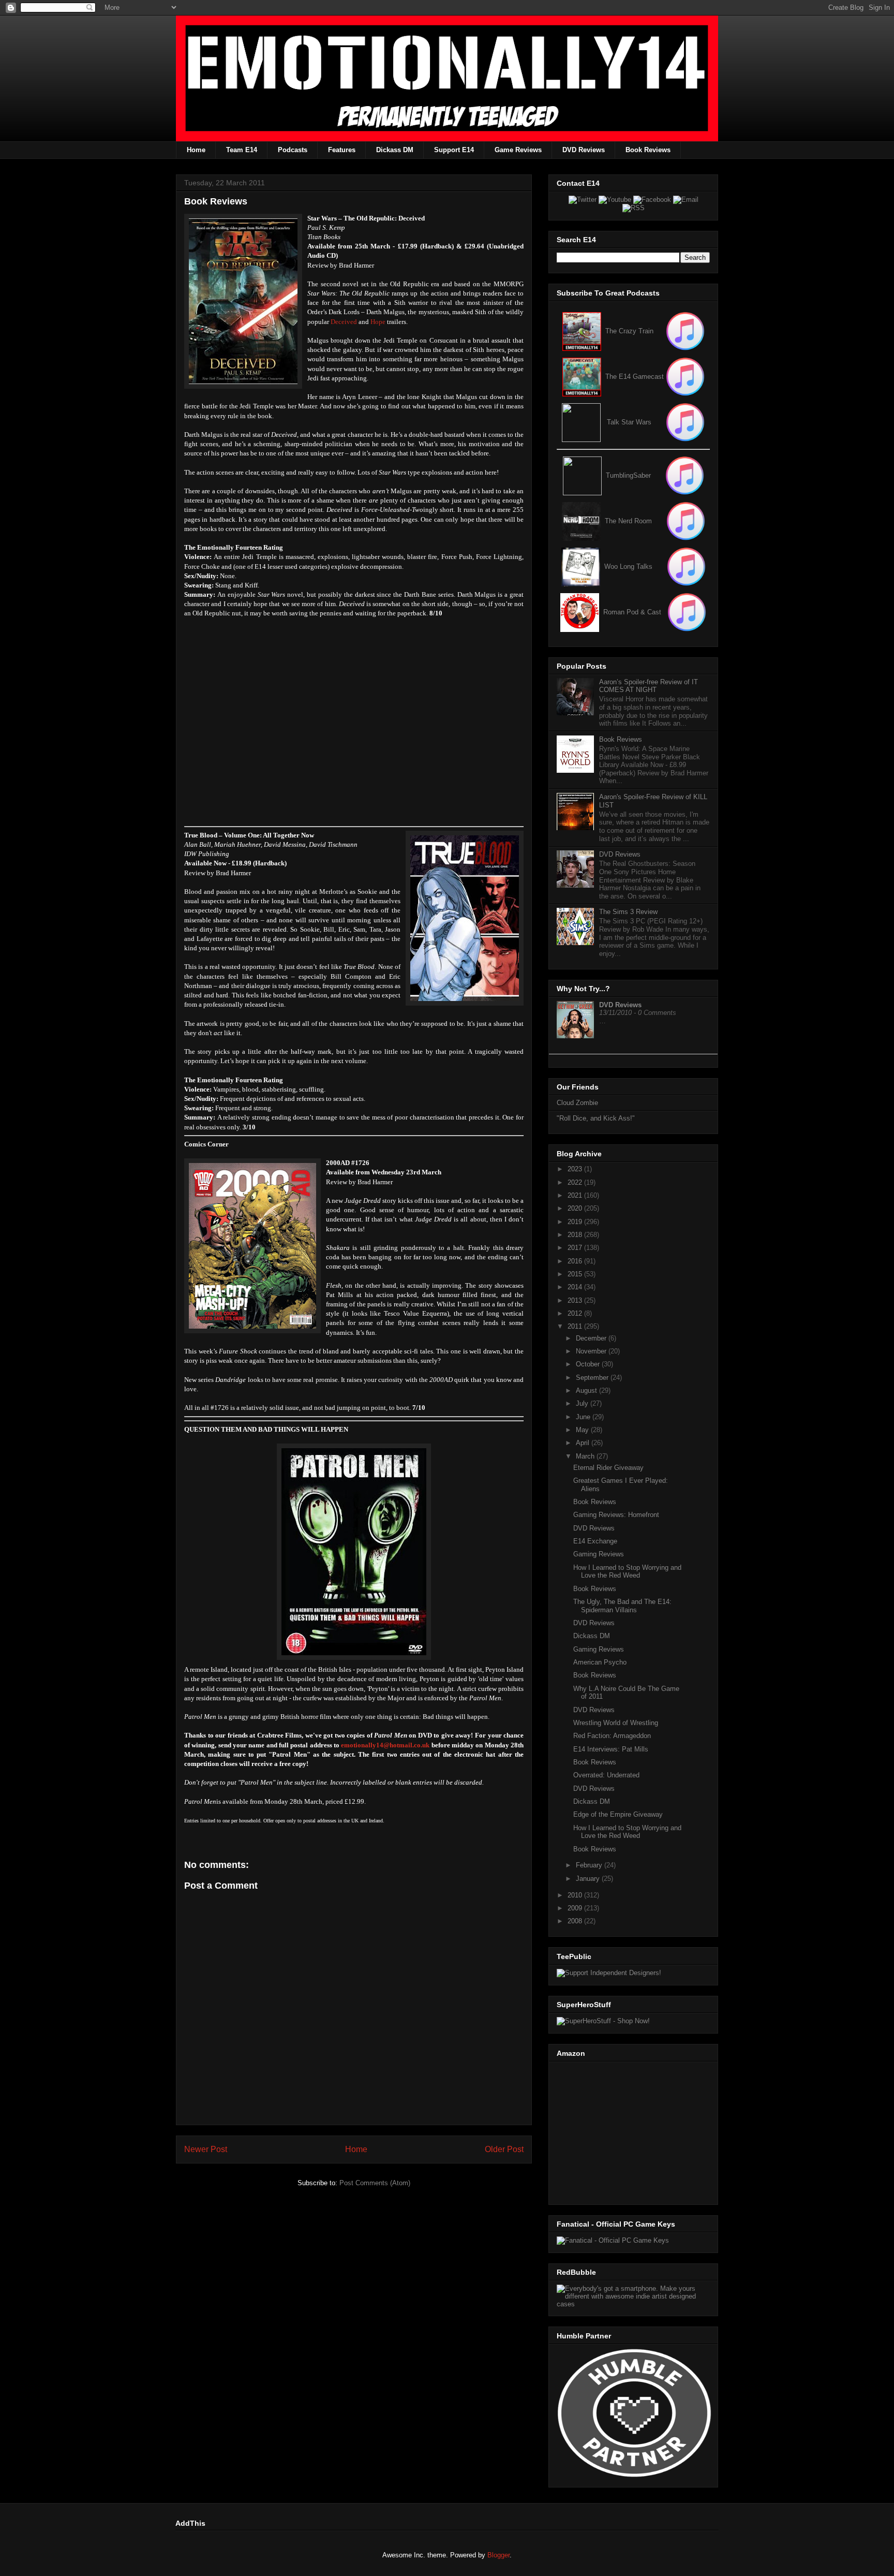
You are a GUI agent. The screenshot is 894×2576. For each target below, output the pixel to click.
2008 (576, 1921)
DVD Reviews (584, 150)
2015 (576, 1274)
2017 (576, 1248)
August (587, 1390)
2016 (576, 1261)
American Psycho (600, 1662)
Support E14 (454, 150)
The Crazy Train (629, 331)
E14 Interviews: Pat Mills (611, 1749)
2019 (576, 1222)
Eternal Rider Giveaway (608, 1468)
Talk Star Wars (629, 422)
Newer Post (206, 2149)
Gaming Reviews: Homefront (616, 1515)
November (592, 1351)
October (589, 1364)
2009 (576, 1908)
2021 (576, 1195)
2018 (576, 1235)
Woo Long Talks (628, 566)
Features (342, 150)
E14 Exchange (595, 1541)
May (583, 1430)
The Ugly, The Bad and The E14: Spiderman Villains (622, 1606)
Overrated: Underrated (606, 1775)
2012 (576, 1313)
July (583, 1403)
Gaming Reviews (599, 1554)
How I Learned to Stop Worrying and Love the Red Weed (627, 1572)
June (584, 1417)
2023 (576, 1169)
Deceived (344, 322)
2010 (576, 1895)
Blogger (498, 2555)
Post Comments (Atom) (375, 2183)
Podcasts (293, 150)
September (593, 1378)
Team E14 (242, 150)
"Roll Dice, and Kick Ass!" (596, 1118)
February (590, 1865)
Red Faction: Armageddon (612, 1736)
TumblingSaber (628, 475)
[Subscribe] (685, 377)
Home (196, 150)
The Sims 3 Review (628, 912)
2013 (576, 1300)
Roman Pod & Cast (632, 612)
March (586, 1456)
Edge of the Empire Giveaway (618, 1814)
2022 (576, 1182)
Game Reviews (518, 150)
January (589, 1879)
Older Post (504, 2149)
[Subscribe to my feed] (582, 377)
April (584, 1443)
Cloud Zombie (577, 1103)
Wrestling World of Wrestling (616, 1723)
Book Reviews (648, 150)
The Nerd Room (628, 521)
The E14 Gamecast (635, 377)
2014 (576, 1287)
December (592, 1338)
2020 (576, 1208)
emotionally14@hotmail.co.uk (385, 1745)
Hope (378, 322)
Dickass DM (395, 150)
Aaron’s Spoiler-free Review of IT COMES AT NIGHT (649, 686)
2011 (576, 1326)
